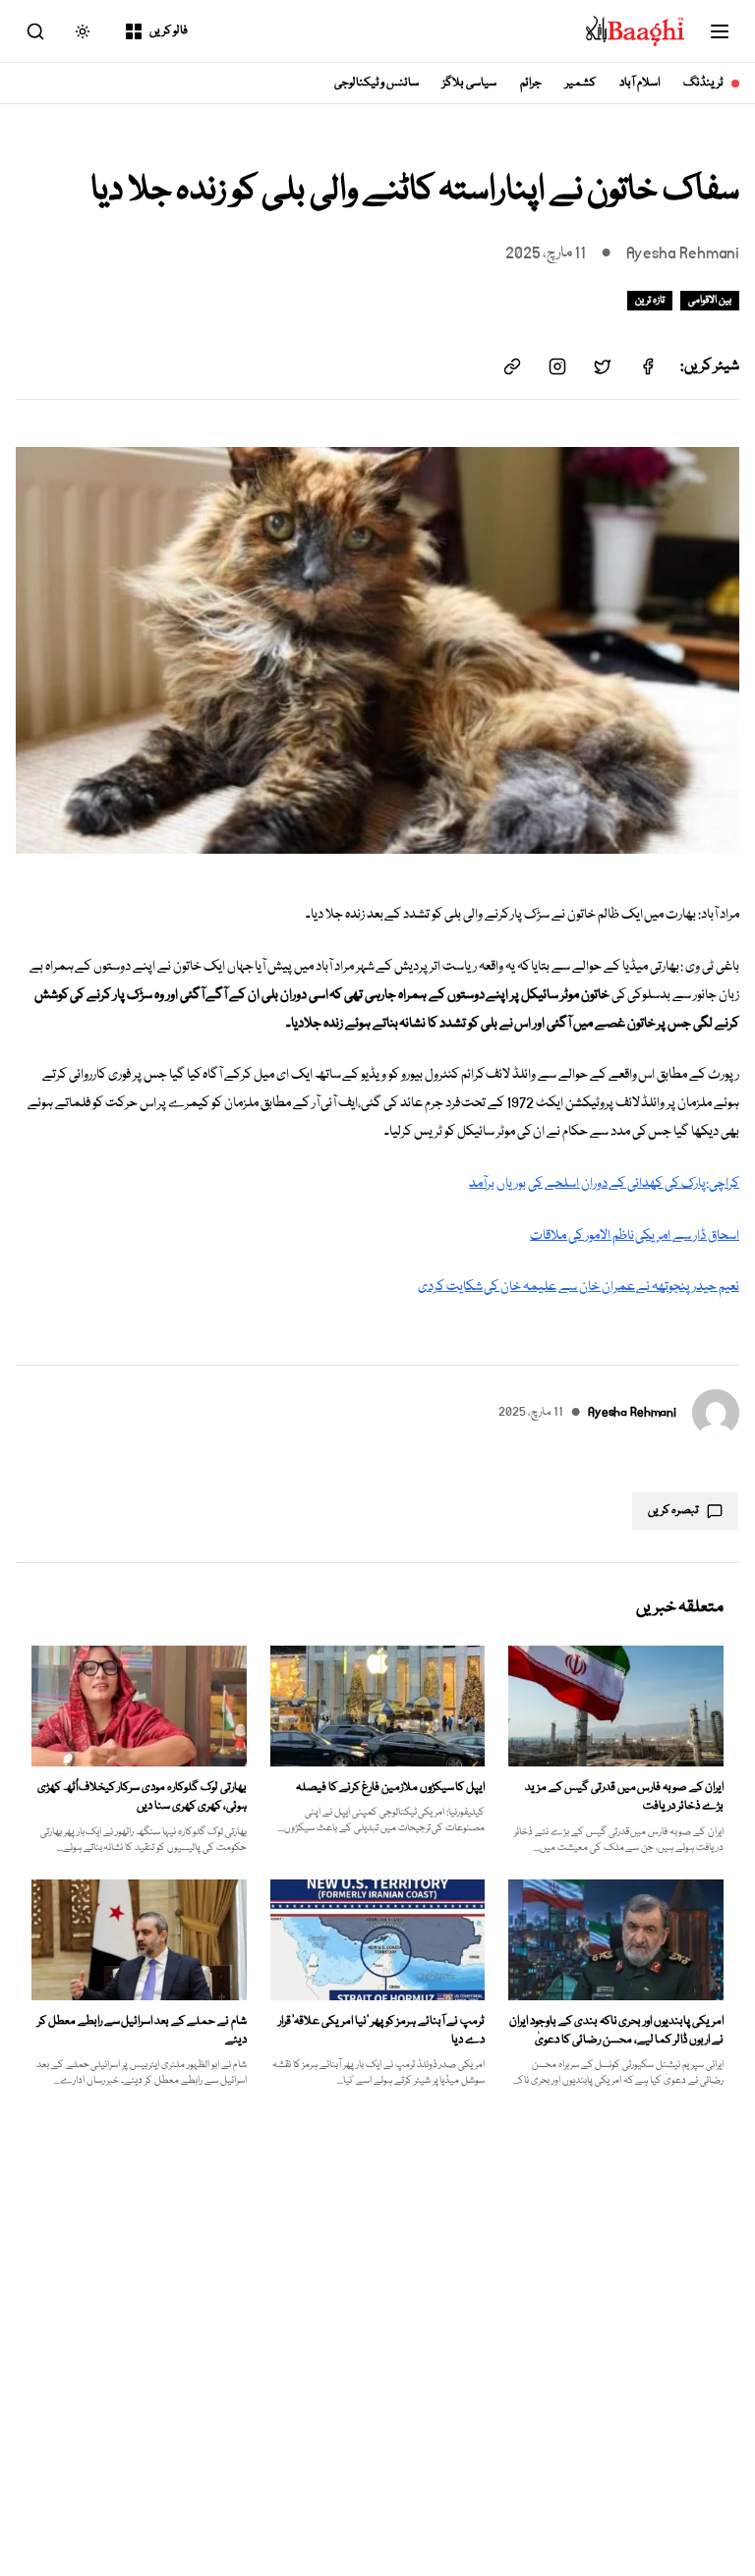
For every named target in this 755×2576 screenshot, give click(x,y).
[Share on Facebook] (648, 366)
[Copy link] (512, 366)
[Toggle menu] (720, 31)
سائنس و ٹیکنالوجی (377, 83)
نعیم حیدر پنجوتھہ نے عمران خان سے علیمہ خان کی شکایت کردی (579, 1287)
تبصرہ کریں (673, 1511)
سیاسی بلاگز (469, 83)
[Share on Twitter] (603, 366)
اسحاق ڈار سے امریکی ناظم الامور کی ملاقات (635, 1236)
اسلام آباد (639, 83)
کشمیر (581, 83)
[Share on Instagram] (557, 366)
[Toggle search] (35, 31)
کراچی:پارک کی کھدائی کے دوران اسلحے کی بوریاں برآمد (604, 1184)
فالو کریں (169, 31)
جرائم (531, 83)
